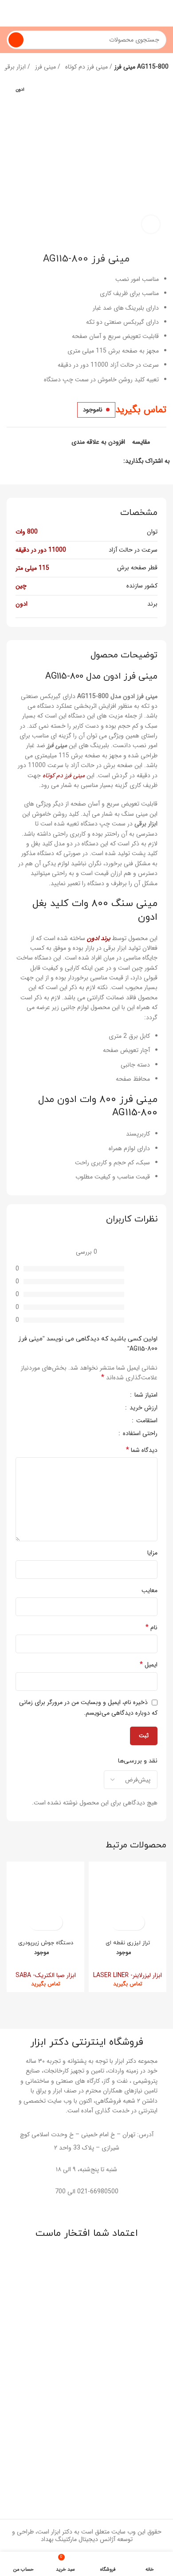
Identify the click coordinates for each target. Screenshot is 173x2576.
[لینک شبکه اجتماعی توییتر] (106, 461)
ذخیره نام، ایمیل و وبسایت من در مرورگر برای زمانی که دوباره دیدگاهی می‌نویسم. (88, 1707)
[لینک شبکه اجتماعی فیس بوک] (116, 461)
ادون (22, 604)
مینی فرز (46, 67)
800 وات (27, 532)
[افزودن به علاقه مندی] (120, 1922)
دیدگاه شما (142, 1450)
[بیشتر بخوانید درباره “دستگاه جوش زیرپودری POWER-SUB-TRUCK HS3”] (53, 1922)
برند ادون (98, 938)
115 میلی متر (32, 568)
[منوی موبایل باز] (163, 13)
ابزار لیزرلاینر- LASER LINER (128, 1975)
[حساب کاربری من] (10, 13)
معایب (149, 1590)
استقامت (146, 1421)
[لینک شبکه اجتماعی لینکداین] (85, 461)
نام (151, 1628)
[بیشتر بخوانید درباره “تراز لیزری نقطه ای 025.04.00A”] (136, 1922)
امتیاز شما (145, 1396)
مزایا (152, 1553)
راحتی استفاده (139, 1434)
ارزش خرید (143, 1409)
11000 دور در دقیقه (41, 550)
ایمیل (149, 1665)
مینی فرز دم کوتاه (87, 67)
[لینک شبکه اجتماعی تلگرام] (75, 461)
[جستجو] (16, 40)
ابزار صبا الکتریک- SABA (46, 1975)
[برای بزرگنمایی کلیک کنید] (151, 224)
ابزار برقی (15, 67)
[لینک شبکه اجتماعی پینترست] (96, 461)
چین (21, 586)
